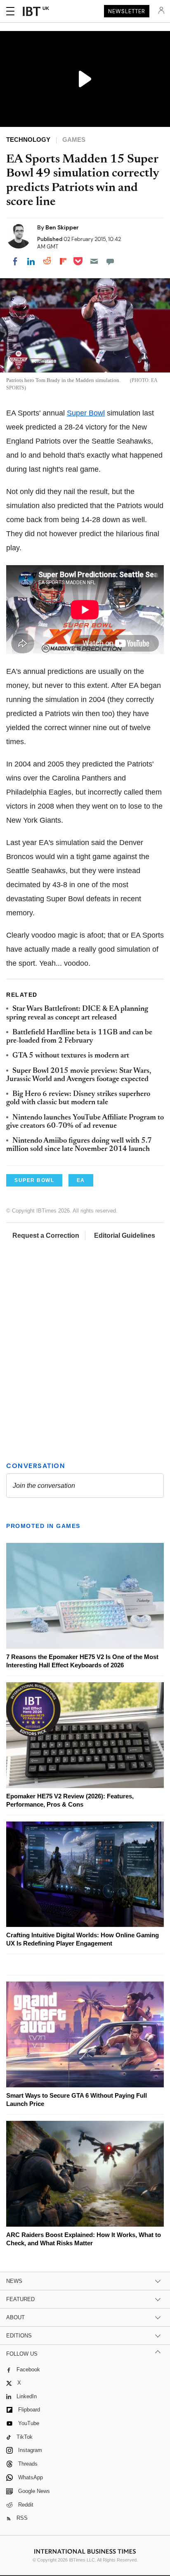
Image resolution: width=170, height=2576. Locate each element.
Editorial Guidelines (125, 1235)
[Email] (94, 261)
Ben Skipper (62, 227)
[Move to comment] (110, 261)
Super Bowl (86, 413)
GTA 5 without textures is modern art (71, 1056)
